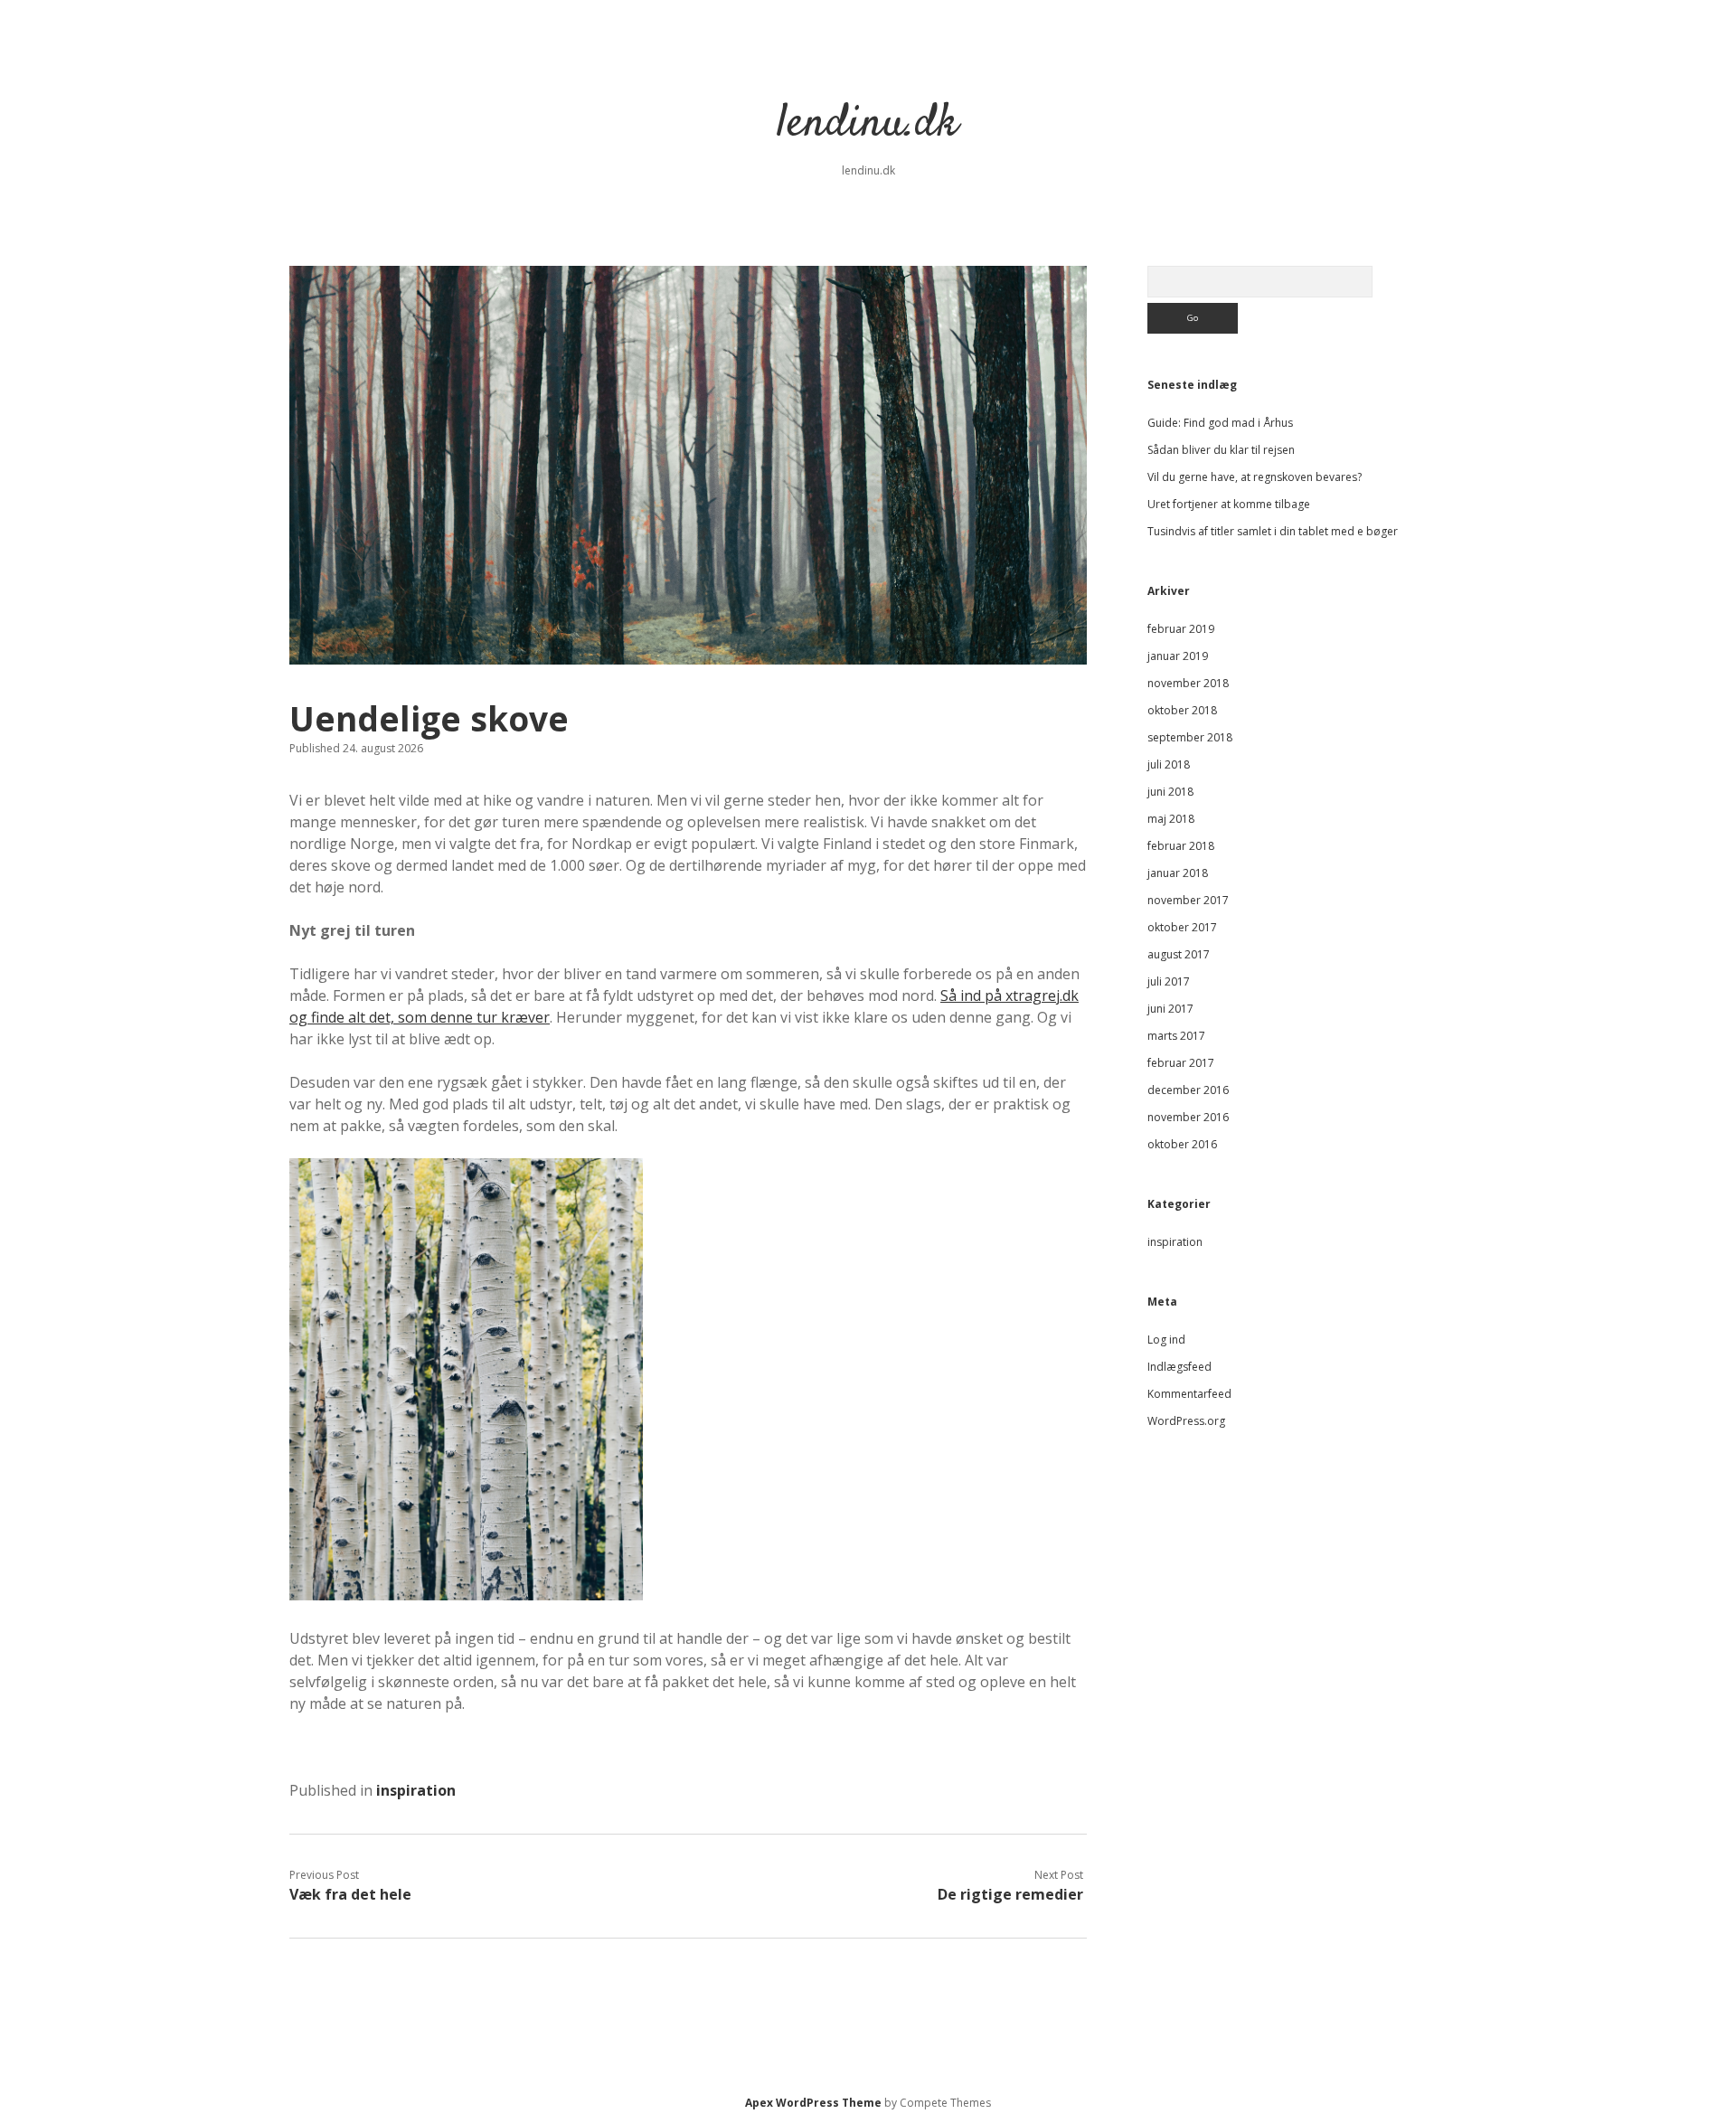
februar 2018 (1181, 846)
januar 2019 (1178, 656)
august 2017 (1179, 954)
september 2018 (1190, 737)
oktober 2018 (1182, 710)
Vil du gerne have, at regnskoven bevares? (1255, 477)
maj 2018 (1171, 819)
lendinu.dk (868, 124)
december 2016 (1188, 1090)
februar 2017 (1181, 1063)
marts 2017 (1176, 1036)
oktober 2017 (1182, 927)
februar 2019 (1181, 629)
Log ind (1166, 1340)
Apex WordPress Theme (813, 2103)
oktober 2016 (1182, 1144)
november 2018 (1188, 683)
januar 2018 (1178, 873)
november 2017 (1188, 900)
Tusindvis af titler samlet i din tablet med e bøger (1273, 531)
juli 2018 (1169, 764)
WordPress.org (1186, 1421)
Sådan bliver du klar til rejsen (1221, 450)
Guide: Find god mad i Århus (1220, 423)
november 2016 (1188, 1117)
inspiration (416, 1790)
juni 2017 (1170, 1009)
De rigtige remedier (1010, 1894)
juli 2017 (1169, 981)
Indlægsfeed (1179, 1367)
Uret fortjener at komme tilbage (1229, 504)
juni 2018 (1170, 792)
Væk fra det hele (350, 1894)
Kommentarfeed (1189, 1394)
